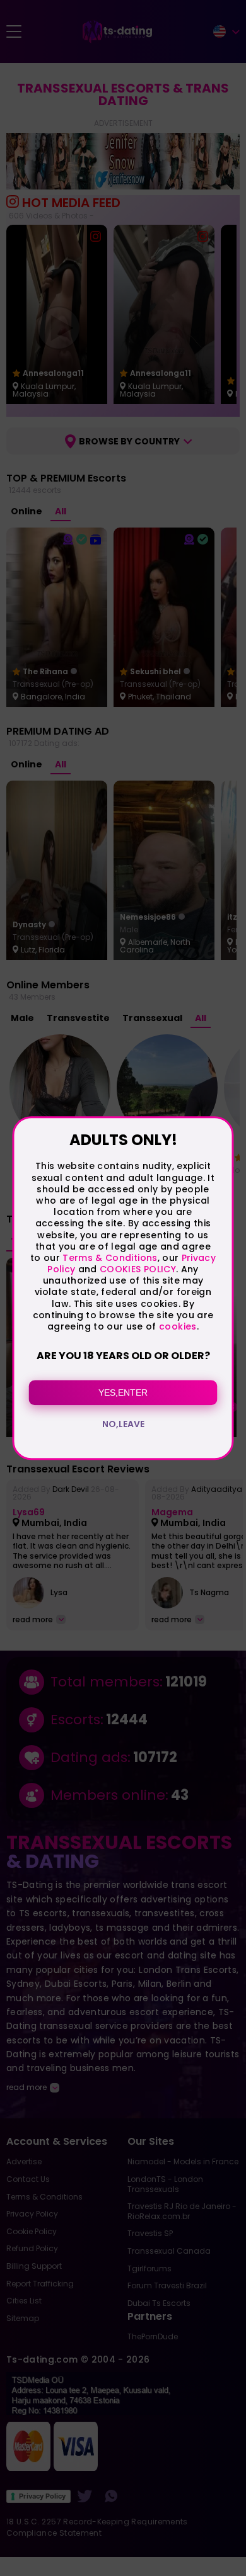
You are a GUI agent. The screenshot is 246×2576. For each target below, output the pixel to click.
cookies (178, 1326)
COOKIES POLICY (138, 1269)
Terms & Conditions (110, 1258)
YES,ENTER (123, 1393)
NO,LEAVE (123, 1424)
